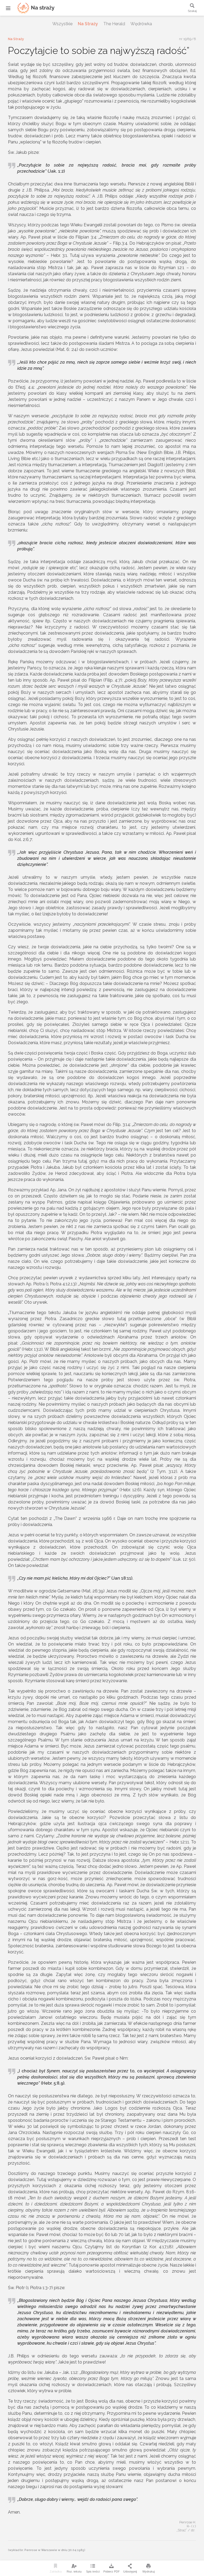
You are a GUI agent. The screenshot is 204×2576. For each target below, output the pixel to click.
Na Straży (88, 24)
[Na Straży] (29, 8)
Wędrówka (141, 24)
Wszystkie (62, 24)
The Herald (114, 24)
